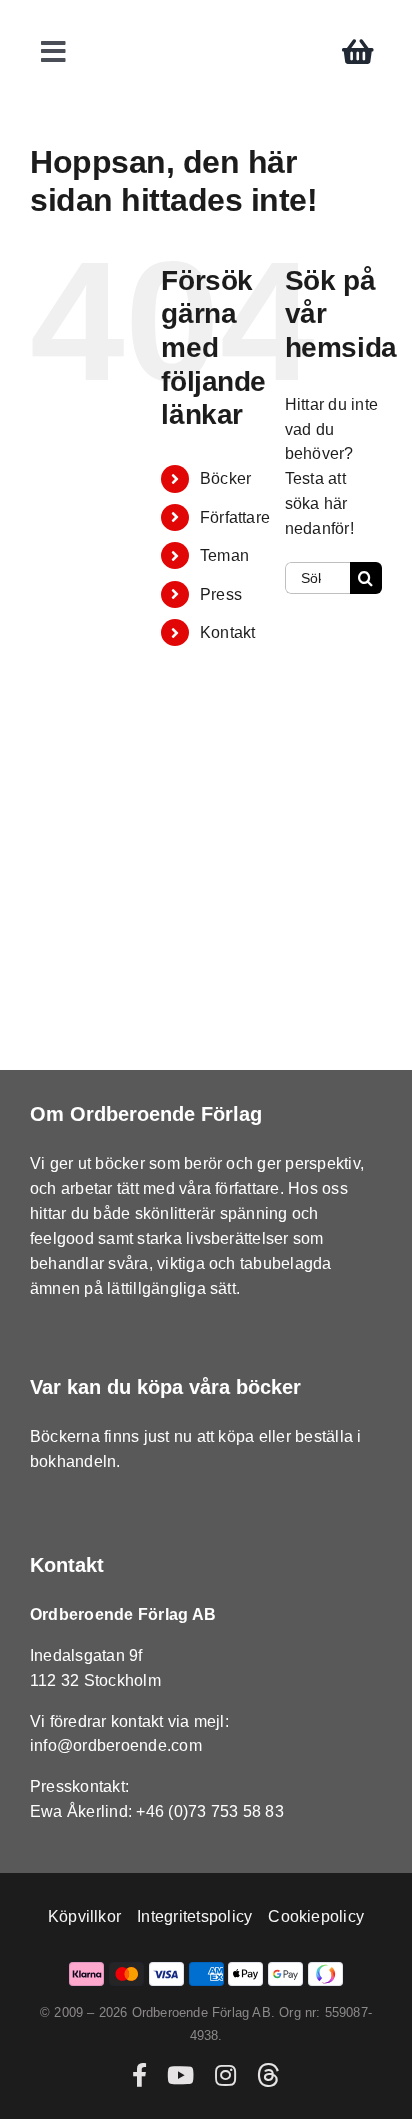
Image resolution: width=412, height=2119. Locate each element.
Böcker (225, 478)
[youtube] (180, 2075)
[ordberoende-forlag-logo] (206, 21)
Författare (235, 517)
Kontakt (228, 632)
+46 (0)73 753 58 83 (210, 1811)
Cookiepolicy (316, 1916)
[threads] (268, 2075)
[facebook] (139, 2075)
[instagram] (225, 2075)
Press (221, 594)
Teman (224, 555)
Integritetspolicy (194, 1916)
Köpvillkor (84, 1916)
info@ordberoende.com (116, 1745)
